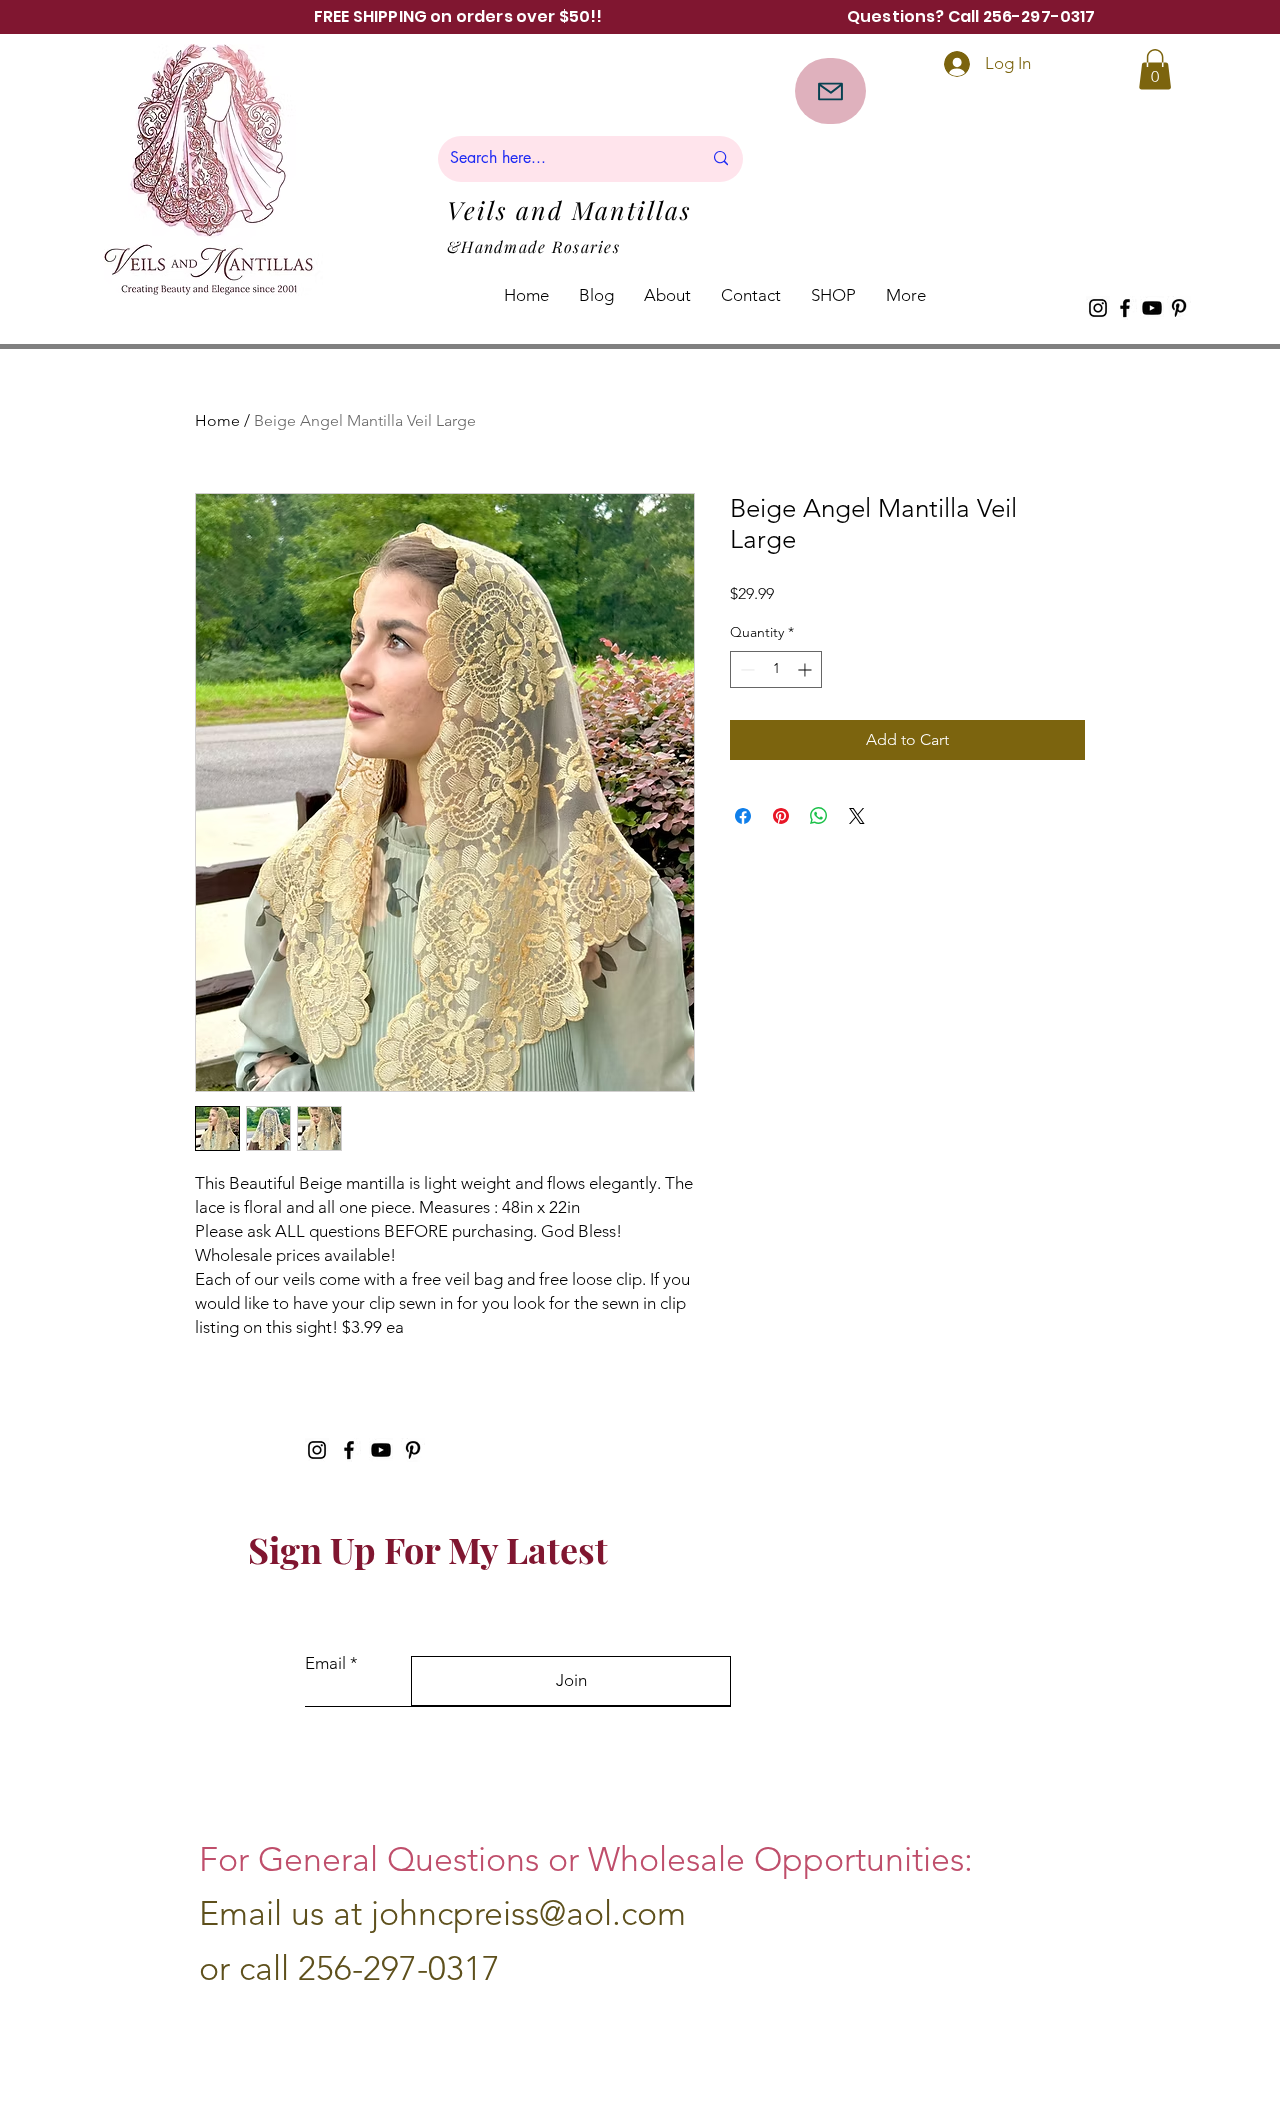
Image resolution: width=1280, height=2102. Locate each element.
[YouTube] (1152, 308)
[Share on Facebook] (743, 816)
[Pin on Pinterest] (781, 816)
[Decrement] (745, 669)
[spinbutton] (776, 669)
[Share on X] (857, 816)
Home (217, 420)
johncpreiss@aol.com (528, 1913)
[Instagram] (1098, 308)
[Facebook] (1125, 308)
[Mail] (830, 91)
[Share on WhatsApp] (819, 816)
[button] (1155, 69)
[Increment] (806, 669)
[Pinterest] (1179, 308)
